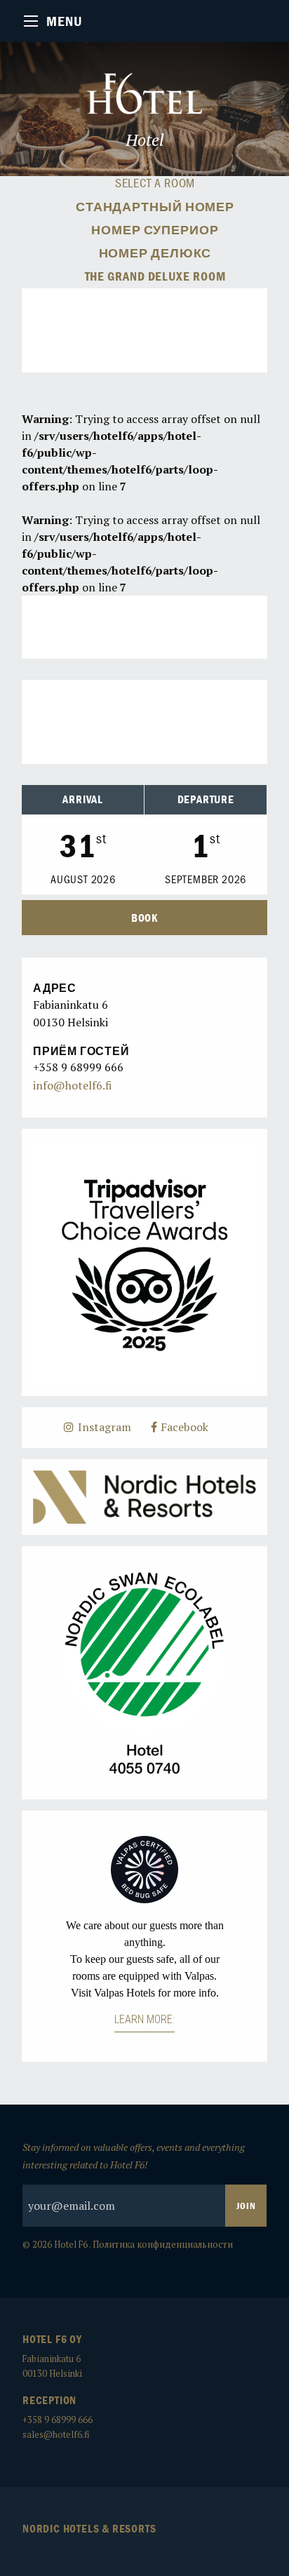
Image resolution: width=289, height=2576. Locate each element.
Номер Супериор (155, 230)
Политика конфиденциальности (163, 2245)
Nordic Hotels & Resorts (89, 2528)
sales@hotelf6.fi (56, 2435)
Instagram (103, 1427)
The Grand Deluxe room (155, 276)
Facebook (183, 1427)
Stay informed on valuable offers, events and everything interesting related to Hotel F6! (134, 2156)
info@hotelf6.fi (73, 1085)
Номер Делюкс (155, 253)
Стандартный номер (155, 207)
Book (144, 918)
